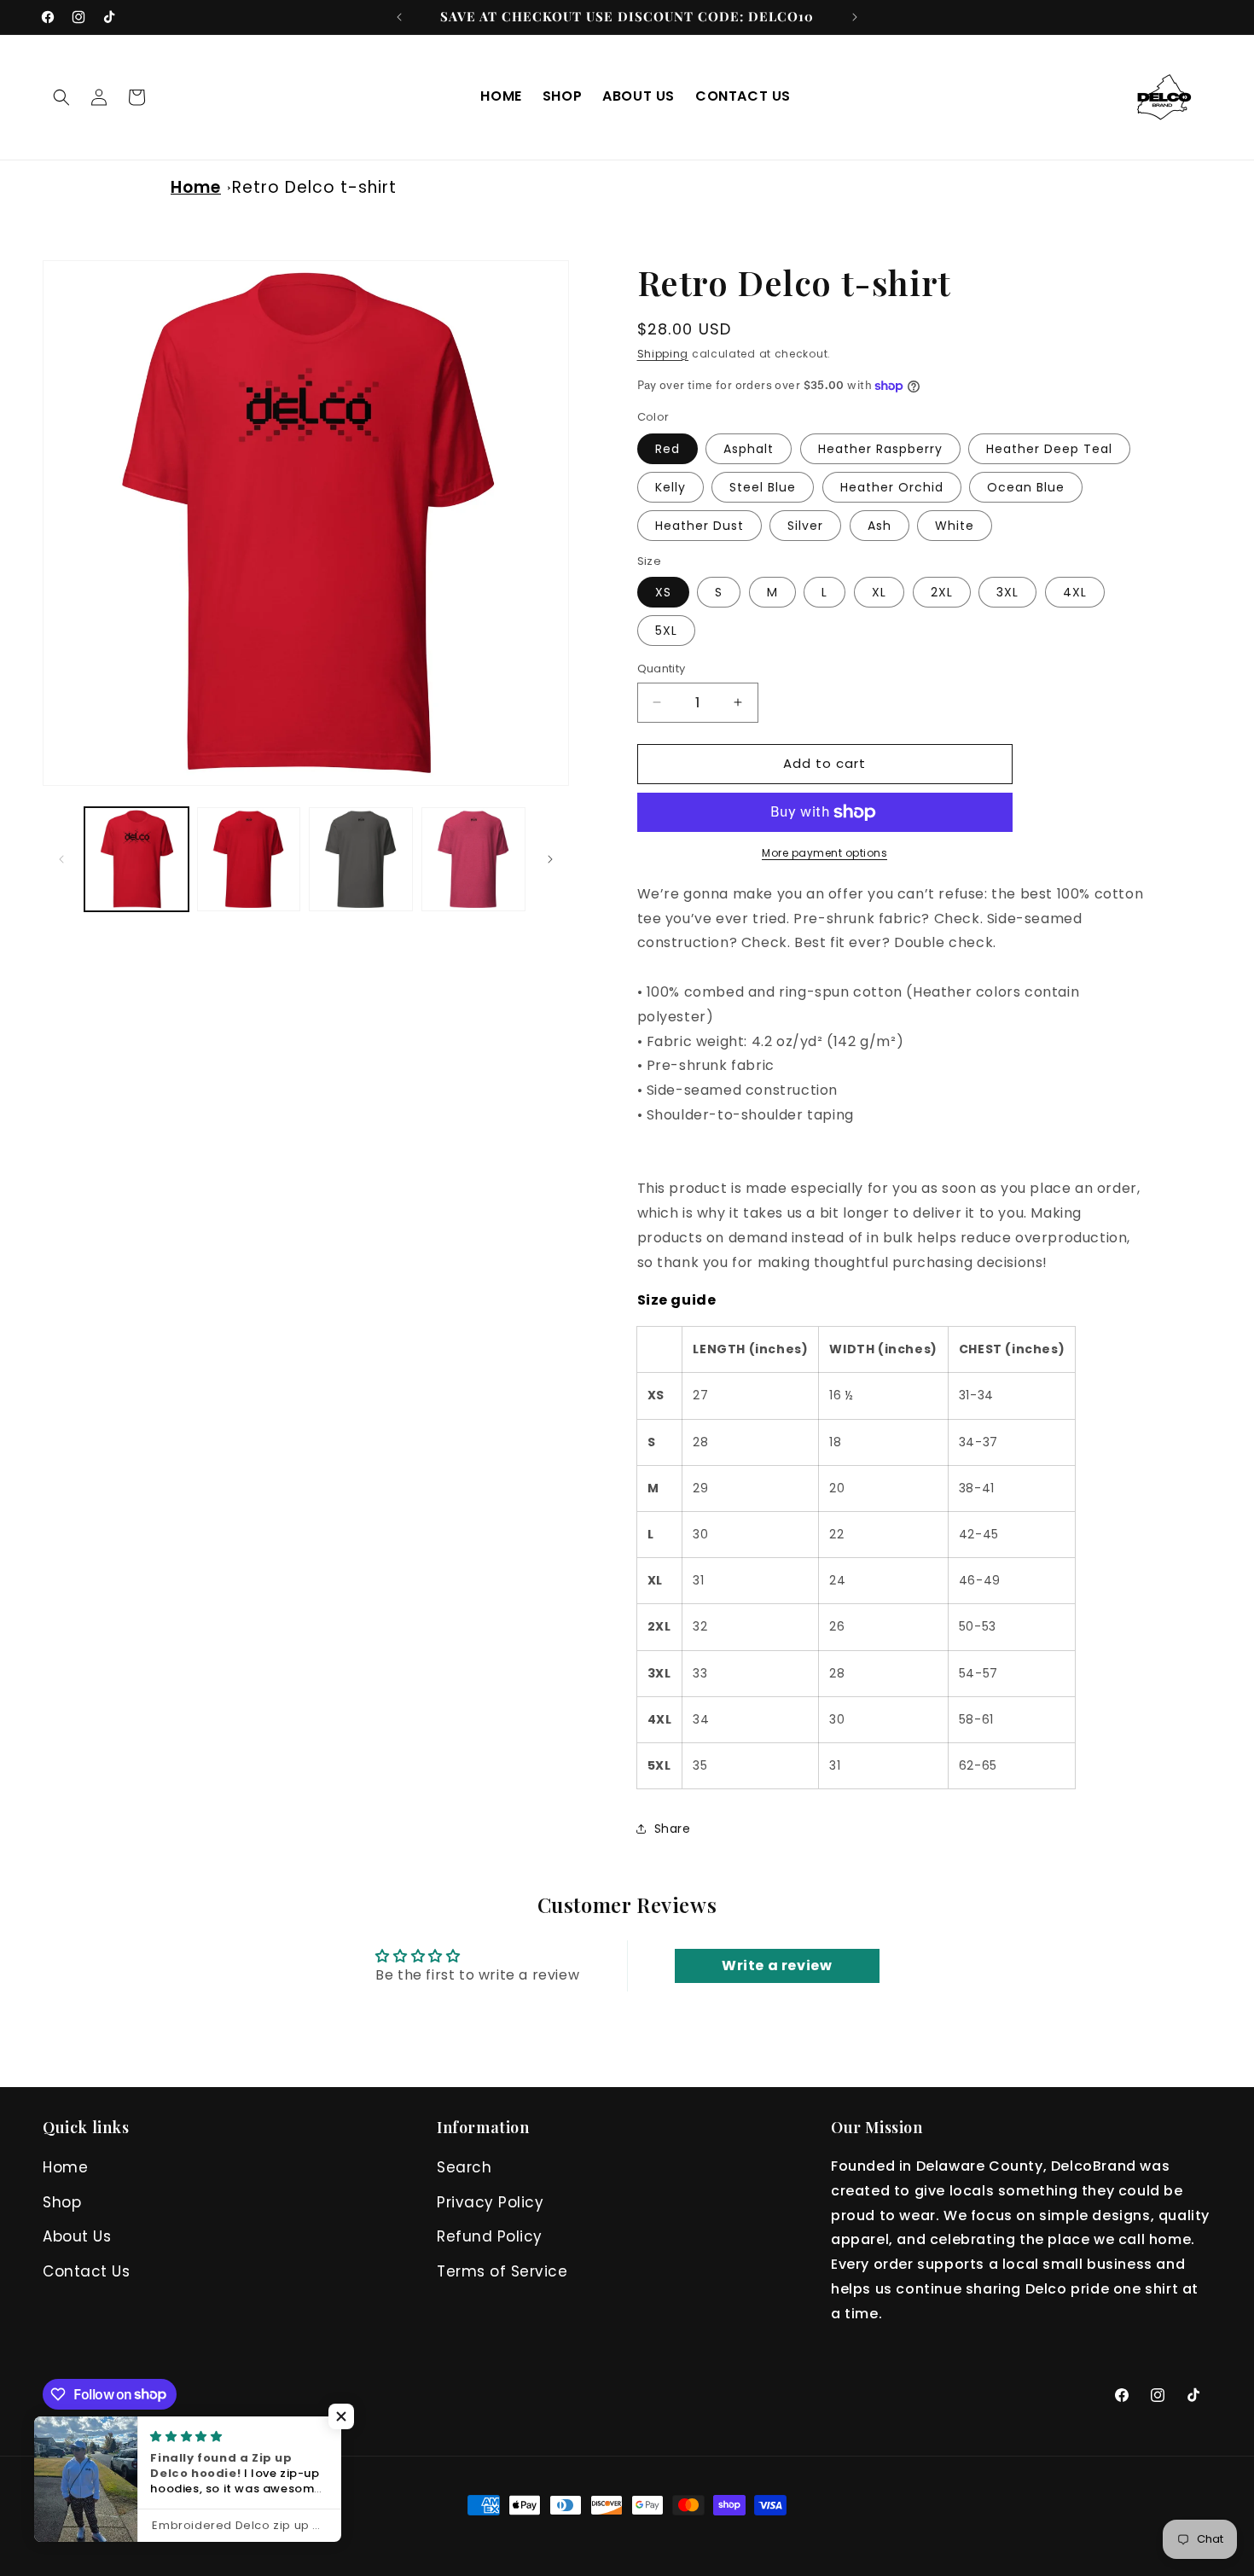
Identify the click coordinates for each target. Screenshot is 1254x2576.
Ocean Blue (1026, 487)
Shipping (663, 354)
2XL (942, 592)
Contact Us (86, 2271)
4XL (1075, 592)
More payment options (824, 853)
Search (464, 2167)
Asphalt (749, 449)
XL (879, 592)
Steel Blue (763, 487)
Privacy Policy (490, 2202)
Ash (880, 526)
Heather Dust (700, 526)
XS (663, 592)
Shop (62, 2202)
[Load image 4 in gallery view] (361, 859)
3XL (1007, 592)
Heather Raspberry (880, 449)
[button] (61, 97)
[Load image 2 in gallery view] (249, 859)
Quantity (662, 669)
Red (668, 449)
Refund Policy (490, 2236)
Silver (805, 526)
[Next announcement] (855, 17)
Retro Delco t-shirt (314, 187)
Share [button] (673, 1829)
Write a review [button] (777, 1965)
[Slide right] (550, 859)
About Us (77, 2236)
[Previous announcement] (399, 17)
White (955, 526)
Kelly (671, 487)
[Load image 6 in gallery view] (473, 859)
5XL (666, 631)
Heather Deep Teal (1049, 449)
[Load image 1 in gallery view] (136, 859)
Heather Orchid (892, 487)
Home (196, 187)
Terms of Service (502, 2271)
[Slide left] (61, 859)
